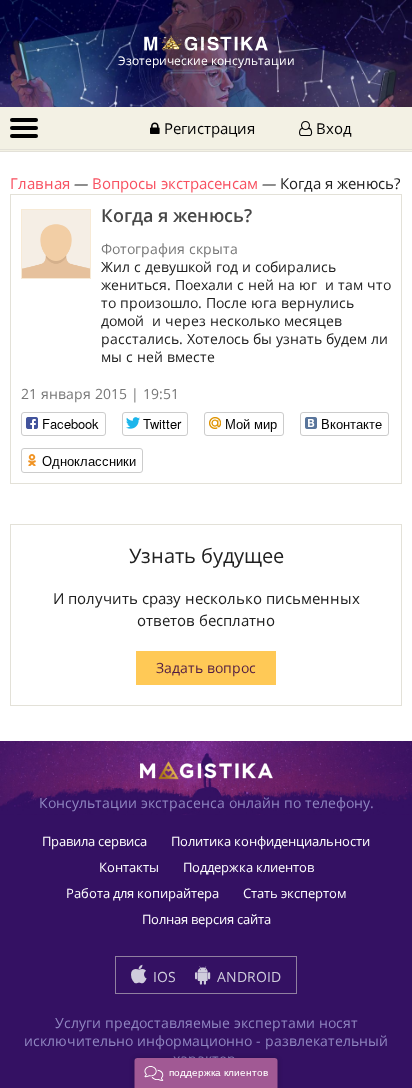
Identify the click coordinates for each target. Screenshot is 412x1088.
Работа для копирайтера (142, 893)
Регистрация (207, 128)
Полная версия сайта (206, 919)
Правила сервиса (94, 841)
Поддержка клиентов (248, 867)
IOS (162, 976)
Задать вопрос (206, 667)
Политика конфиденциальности (270, 841)
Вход (332, 128)
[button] (206, 1073)
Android (247, 976)
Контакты (129, 867)
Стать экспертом (295, 893)
